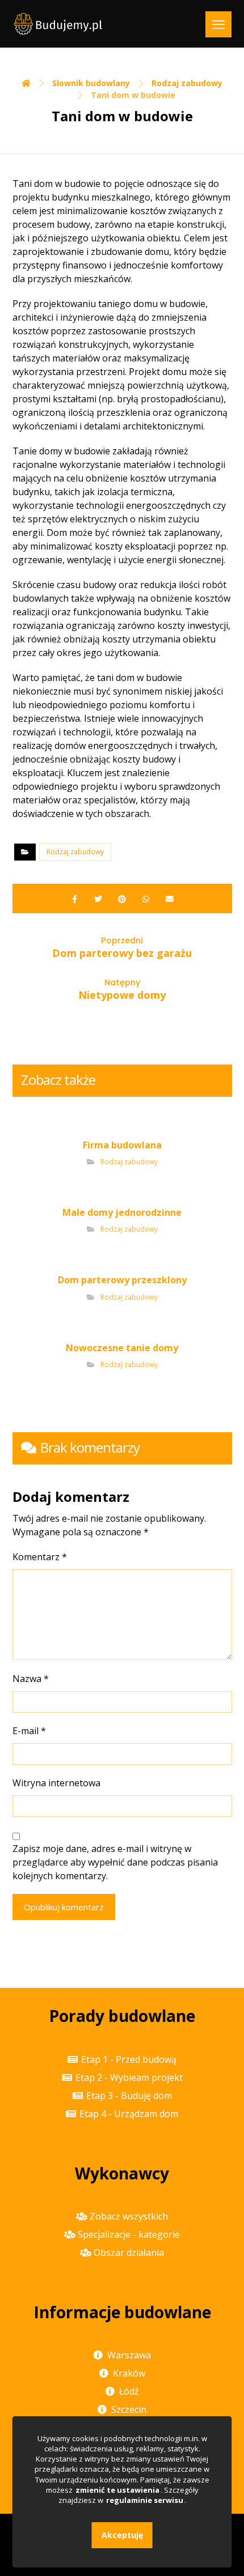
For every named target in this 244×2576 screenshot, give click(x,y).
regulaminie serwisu (145, 2500)
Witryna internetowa (56, 1783)
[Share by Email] (170, 899)
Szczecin (129, 2409)
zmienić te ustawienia (117, 2490)
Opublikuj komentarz (64, 1907)
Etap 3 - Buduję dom (129, 2096)
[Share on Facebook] (74, 899)
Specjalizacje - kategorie (129, 2234)
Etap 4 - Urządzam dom (129, 2114)
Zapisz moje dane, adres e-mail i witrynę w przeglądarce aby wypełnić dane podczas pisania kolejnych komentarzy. (115, 1862)
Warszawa (129, 2355)
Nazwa (31, 1679)
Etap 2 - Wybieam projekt (129, 2077)
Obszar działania (129, 2253)
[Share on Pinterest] (122, 899)
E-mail (29, 1731)
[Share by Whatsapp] (146, 899)
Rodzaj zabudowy (75, 852)
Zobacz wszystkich (129, 2216)
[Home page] (26, 83)
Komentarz (40, 1557)
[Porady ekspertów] (58, 24)
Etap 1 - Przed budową (129, 2059)
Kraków (129, 2373)
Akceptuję (122, 2535)
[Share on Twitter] (98, 899)
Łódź (129, 2391)
